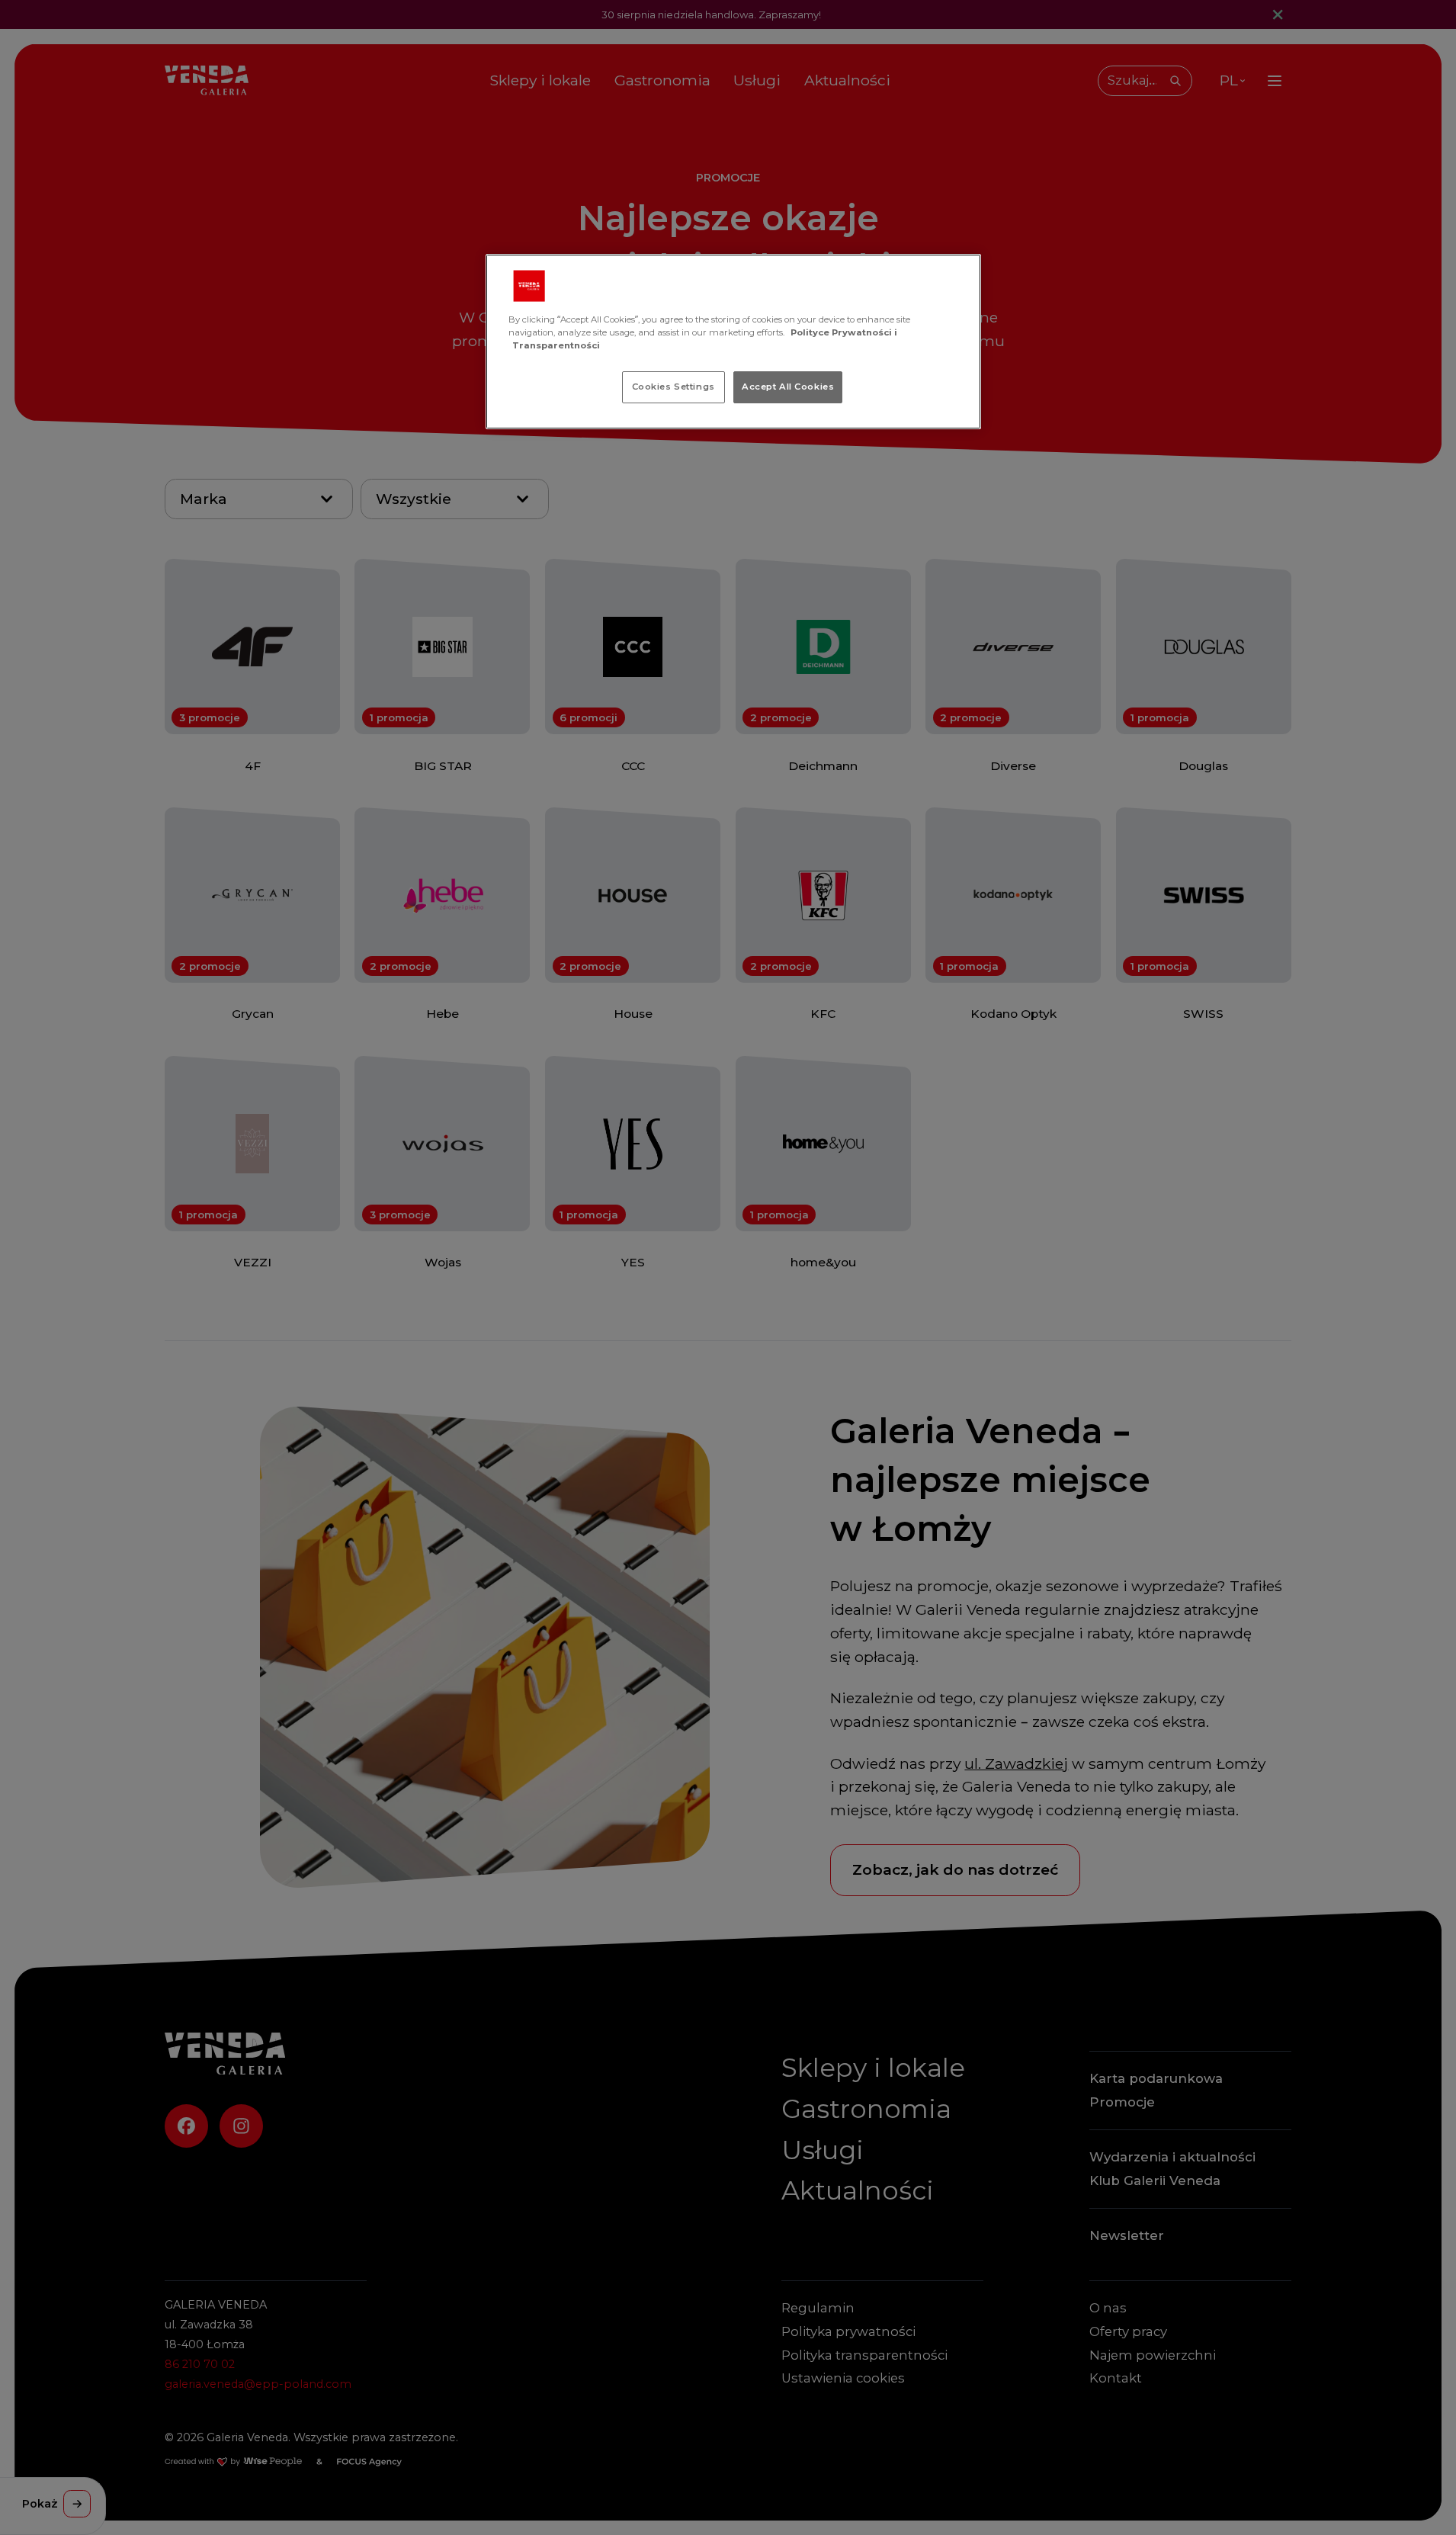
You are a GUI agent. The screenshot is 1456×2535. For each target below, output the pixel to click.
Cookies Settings (673, 387)
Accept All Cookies (788, 387)
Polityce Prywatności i (844, 332)
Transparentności (556, 345)
